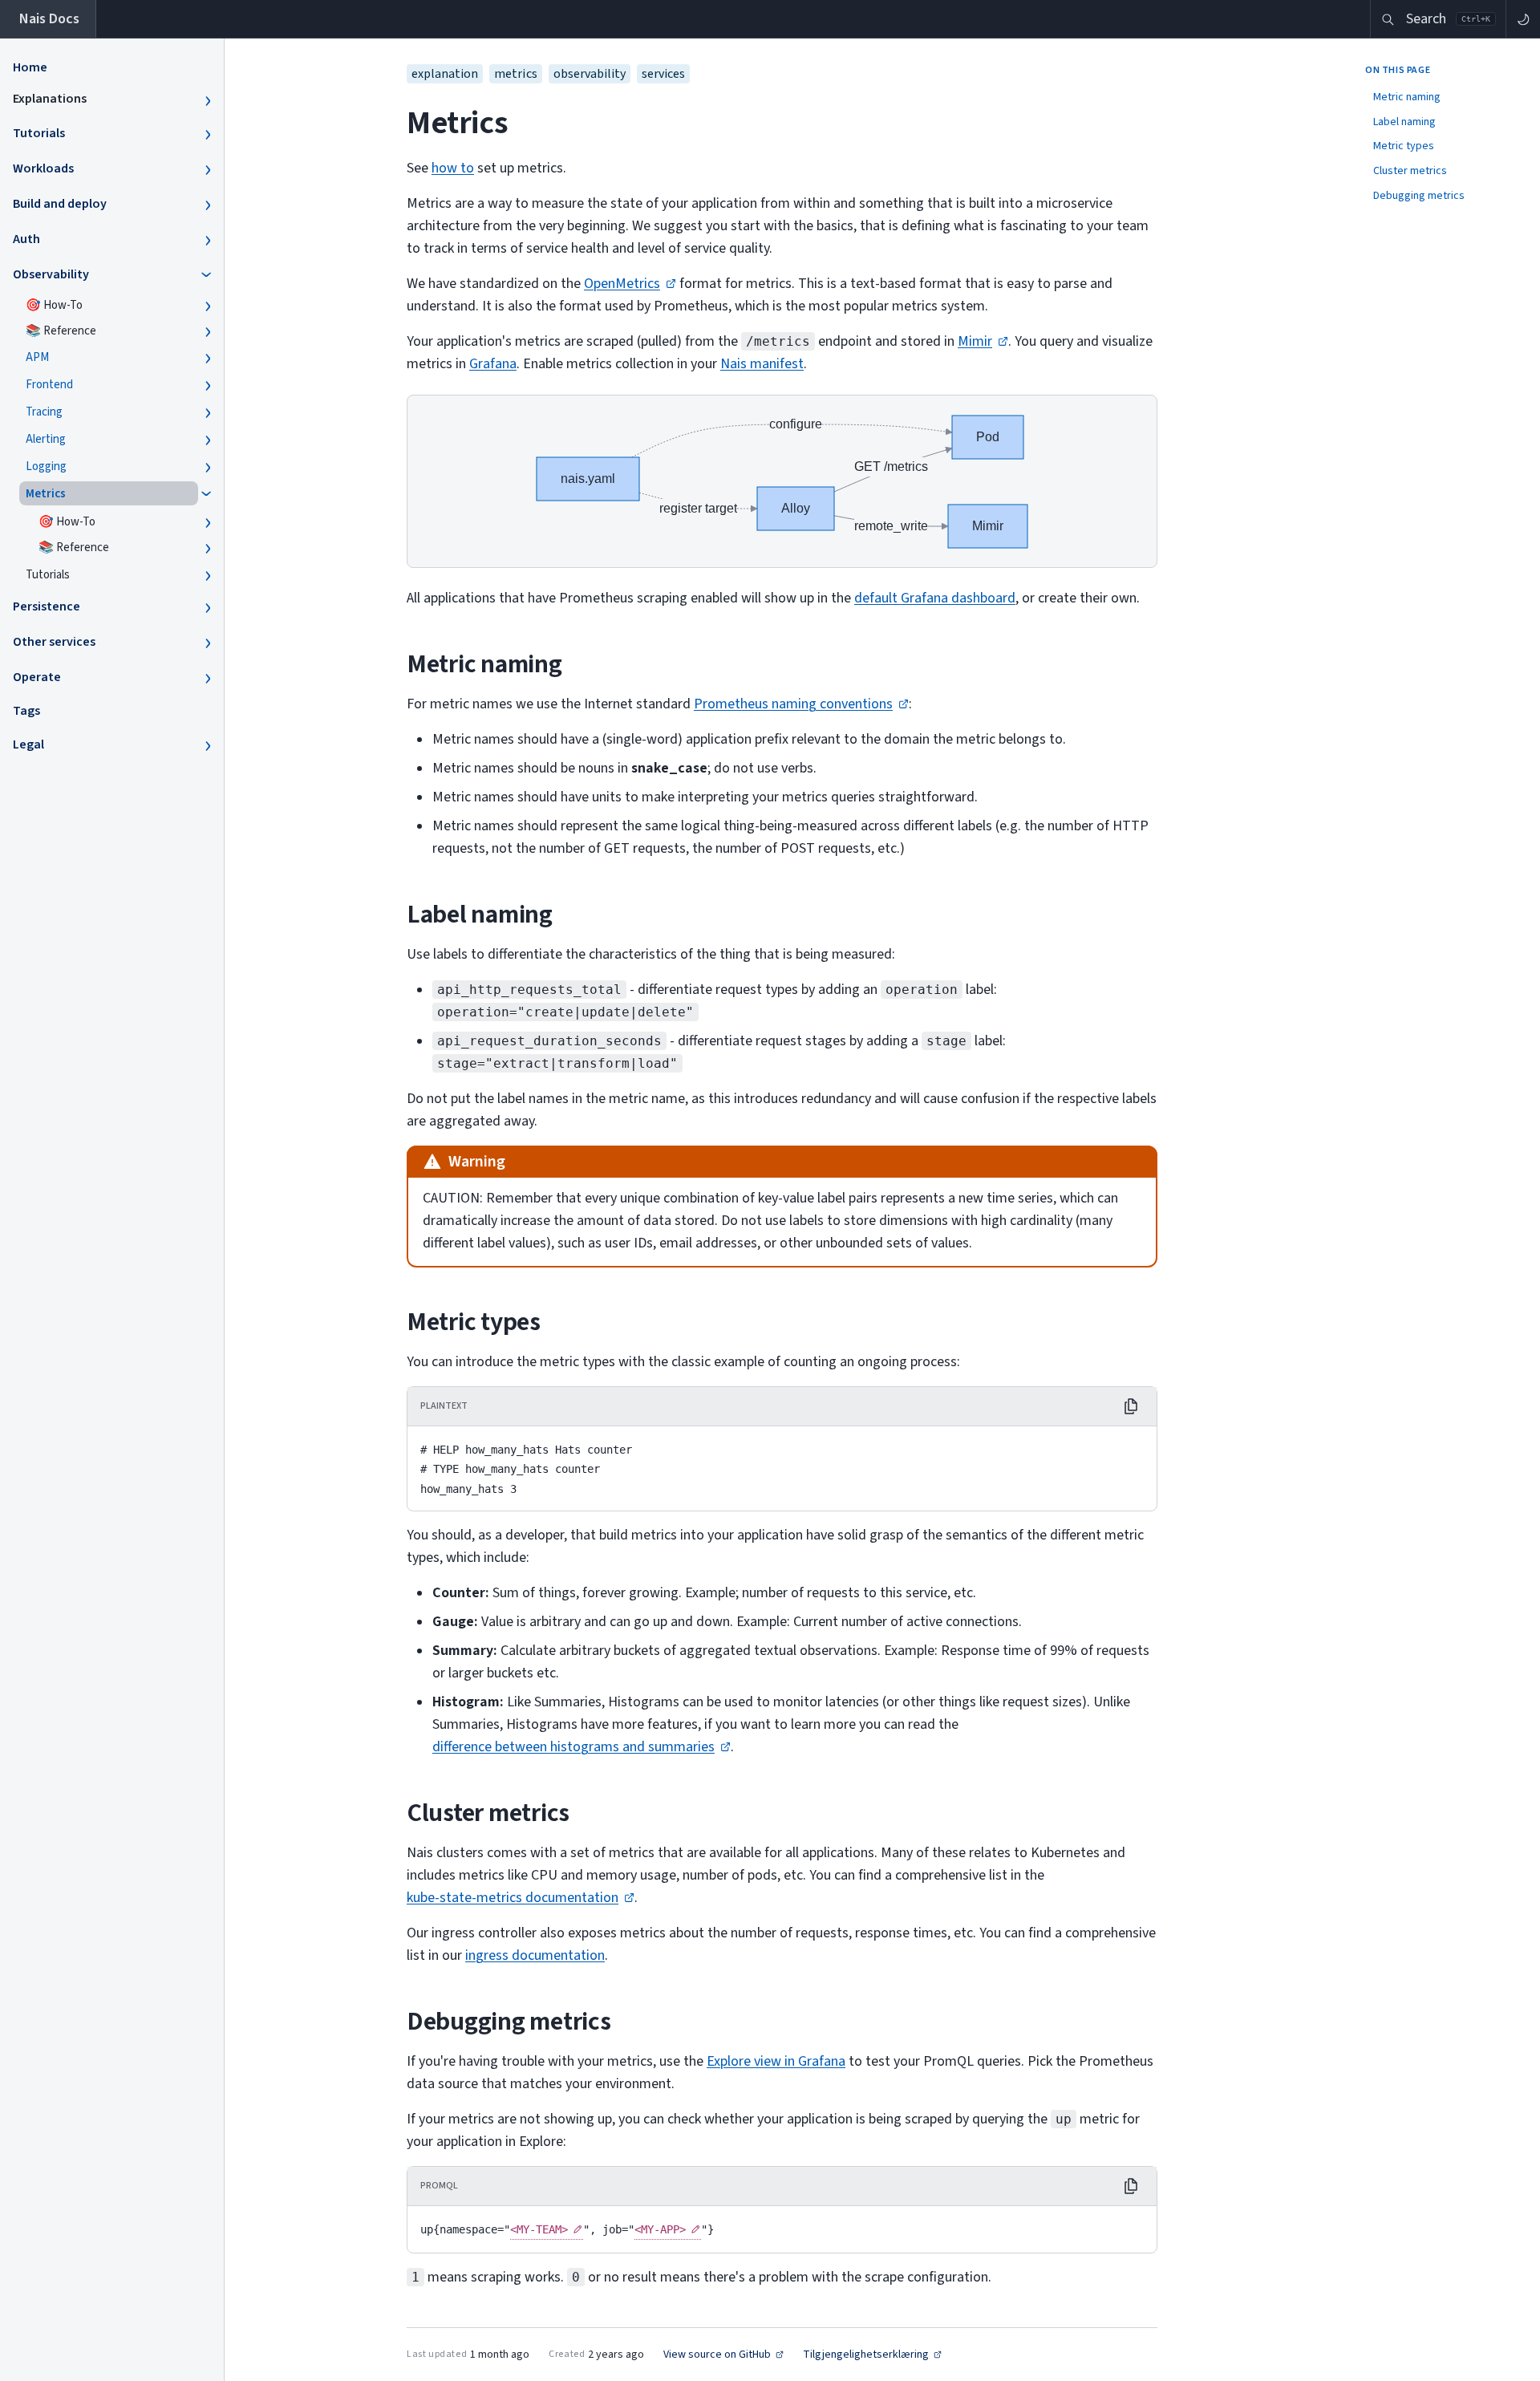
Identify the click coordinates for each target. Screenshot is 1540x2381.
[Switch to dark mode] (1523, 19)
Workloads (43, 168)
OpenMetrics (622, 284)
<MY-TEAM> (539, 2229)
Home (30, 67)
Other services (54, 642)
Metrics (46, 494)
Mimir (975, 341)
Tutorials (39, 133)
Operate (37, 677)
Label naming (1404, 122)
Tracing (44, 412)
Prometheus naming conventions (793, 704)
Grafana (493, 364)
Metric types (1404, 146)
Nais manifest (762, 364)
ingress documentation (535, 1955)
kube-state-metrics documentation (513, 1898)
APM (37, 357)
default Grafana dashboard (935, 598)
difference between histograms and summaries (573, 1747)
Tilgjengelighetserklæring (866, 2355)
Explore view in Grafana (776, 2061)
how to (453, 168)
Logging (46, 466)
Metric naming (1407, 97)
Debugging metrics (1419, 196)
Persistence (47, 606)
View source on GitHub (717, 2355)
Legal (28, 744)
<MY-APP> (660, 2229)
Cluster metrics (1410, 171)
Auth (26, 239)
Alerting (46, 439)
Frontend (49, 385)
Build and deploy (60, 204)
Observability (51, 274)
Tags (26, 711)
